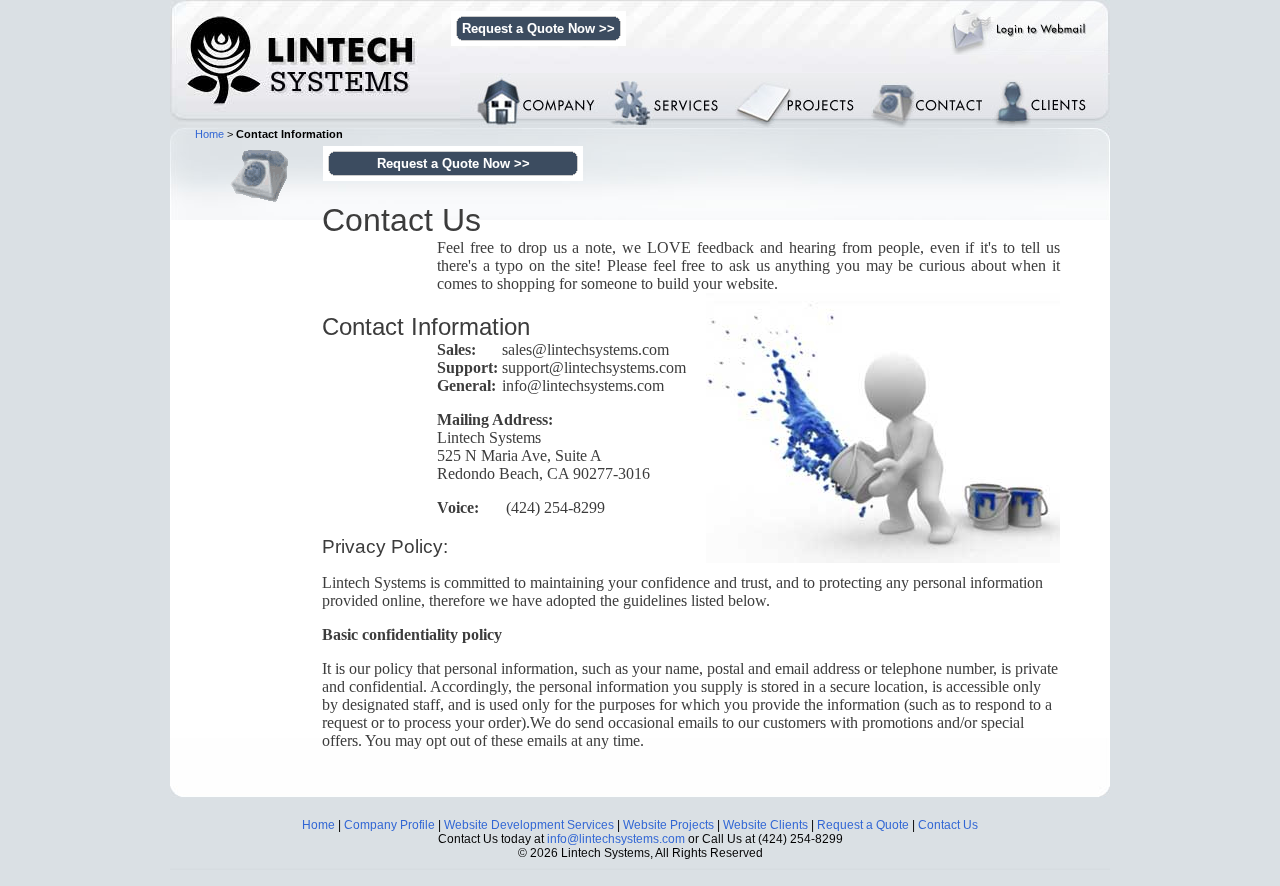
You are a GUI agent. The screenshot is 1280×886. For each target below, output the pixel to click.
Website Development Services (687, 87)
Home (209, 134)
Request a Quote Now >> (538, 28)
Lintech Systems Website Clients (1052, 87)
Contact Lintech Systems (936, 87)
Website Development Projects (820, 94)
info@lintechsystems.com (616, 839)
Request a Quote (863, 825)
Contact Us (948, 825)
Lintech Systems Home (535, 80)
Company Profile (389, 825)
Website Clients (765, 825)
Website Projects (668, 825)
